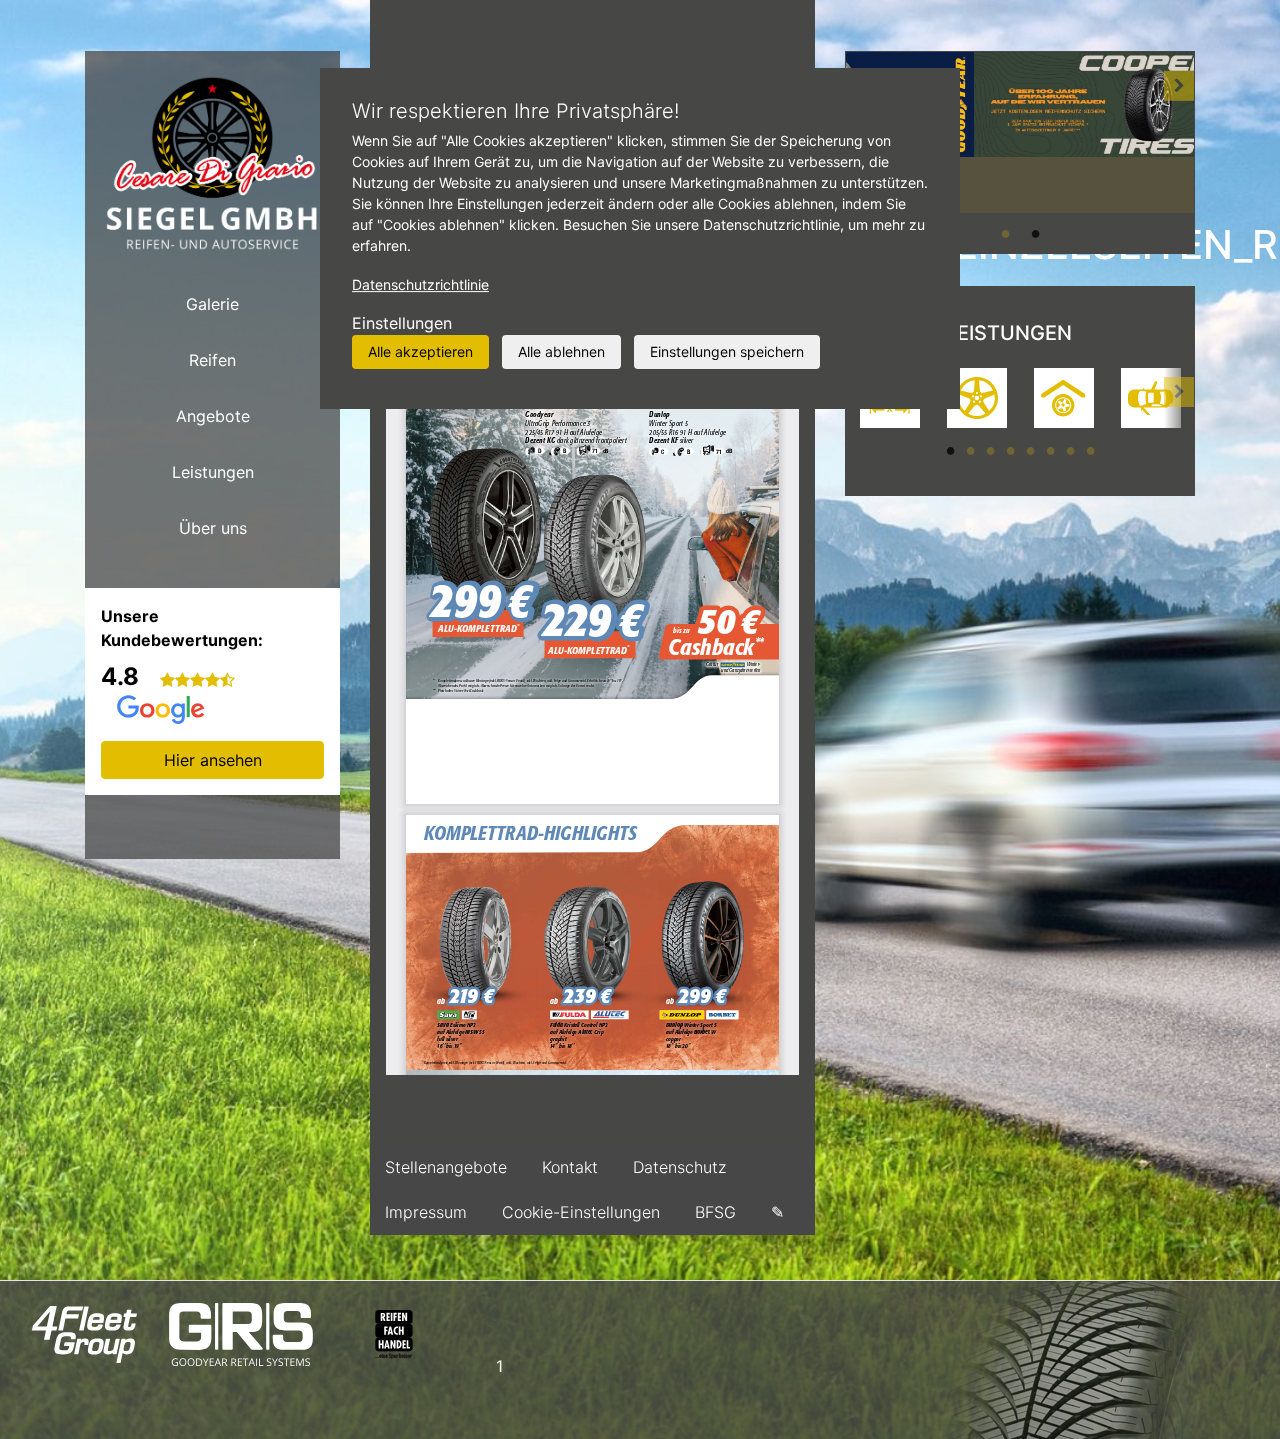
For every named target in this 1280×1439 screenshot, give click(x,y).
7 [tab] (1070, 450)
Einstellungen (402, 323)
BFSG (715, 1212)
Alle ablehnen (561, 351)
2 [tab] (1035, 233)
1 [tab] (1005, 233)
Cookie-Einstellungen (581, 1212)
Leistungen (213, 472)
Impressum (426, 1212)
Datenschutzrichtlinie (420, 284)
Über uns (213, 528)
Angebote (213, 416)
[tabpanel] (1020, 132)
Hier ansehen (213, 760)
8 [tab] (1090, 450)
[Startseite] (212, 163)
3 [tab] (990, 450)
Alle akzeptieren (420, 351)
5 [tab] (1030, 450)
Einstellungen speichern (727, 351)
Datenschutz (679, 1167)
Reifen (212, 360)
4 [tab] (1010, 450)
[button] (1179, 152)
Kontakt (570, 1167)
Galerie (212, 304)
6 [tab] (1050, 450)
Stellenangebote (446, 1167)
